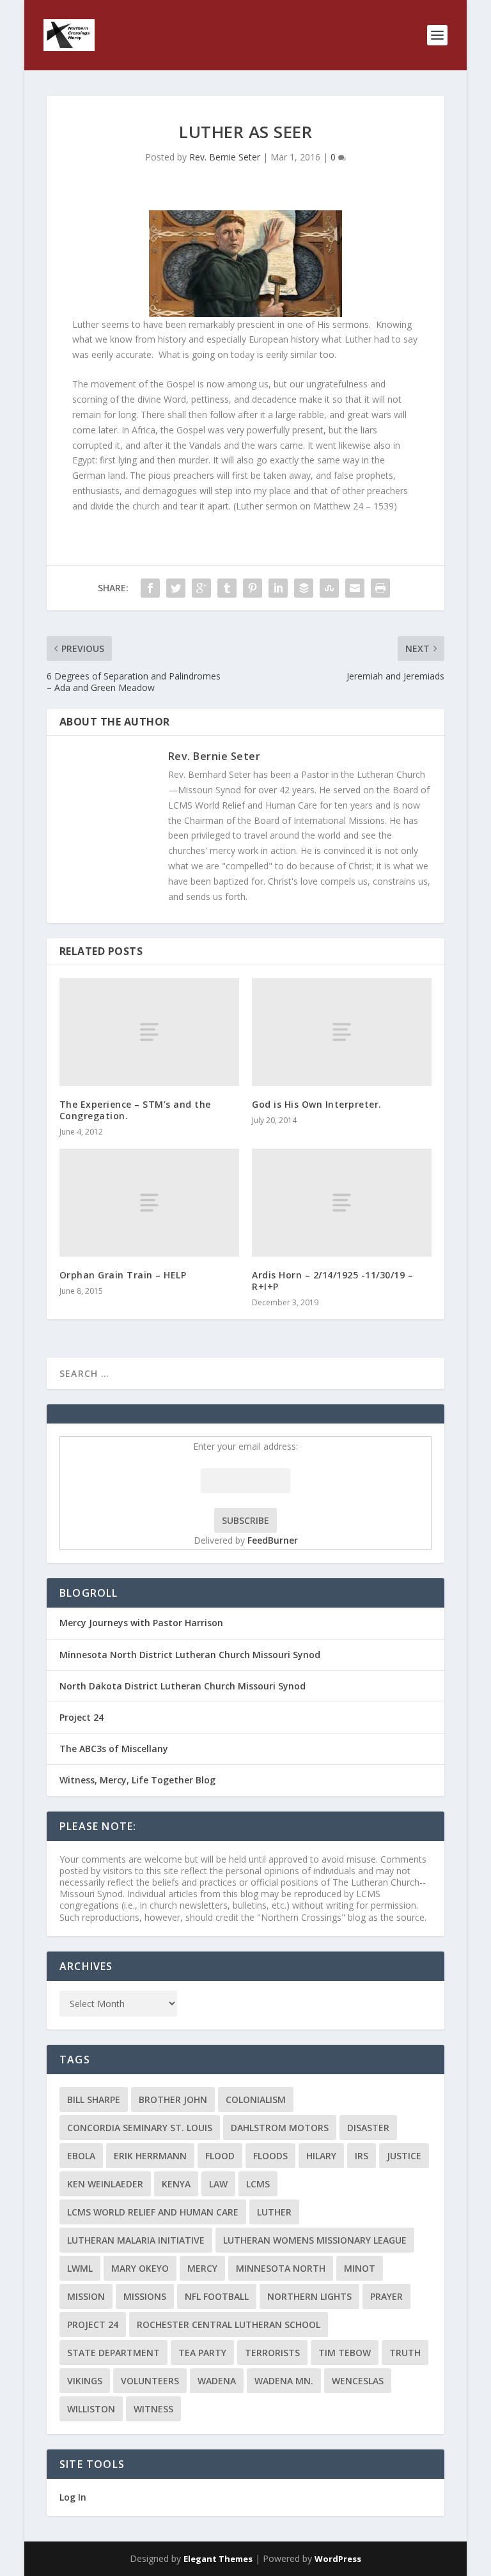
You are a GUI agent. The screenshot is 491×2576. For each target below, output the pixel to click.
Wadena (217, 2381)
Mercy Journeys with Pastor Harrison (141, 1623)
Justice (404, 2156)
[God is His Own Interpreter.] (342, 1032)
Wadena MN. (284, 2381)
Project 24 (82, 1717)
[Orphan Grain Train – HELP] (149, 1203)
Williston (91, 2409)
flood (220, 2156)
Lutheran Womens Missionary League (315, 2240)
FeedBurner (273, 1540)
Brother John (173, 2099)
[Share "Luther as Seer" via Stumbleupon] (329, 588)
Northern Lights (309, 2296)
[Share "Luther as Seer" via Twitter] (176, 588)
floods (270, 2156)
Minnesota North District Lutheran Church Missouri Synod (190, 1655)
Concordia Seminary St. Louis (140, 2128)
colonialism (256, 2099)
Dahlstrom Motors (280, 2128)
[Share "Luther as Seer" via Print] (380, 588)
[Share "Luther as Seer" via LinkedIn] (278, 588)
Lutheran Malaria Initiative (136, 2240)
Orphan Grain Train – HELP (123, 1275)
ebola (81, 2156)
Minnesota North (281, 2268)
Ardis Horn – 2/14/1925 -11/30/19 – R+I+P (332, 1281)
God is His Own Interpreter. (317, 1104)
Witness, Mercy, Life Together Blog (137, 1780)
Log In (73, 2497)
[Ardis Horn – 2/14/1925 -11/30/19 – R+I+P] (342, 1203)
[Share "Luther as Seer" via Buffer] (304, 588)
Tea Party (202, 2353)
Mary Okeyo (140, 2268)
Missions (145, 2296)
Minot (360, 2268)
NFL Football (217, 2296)
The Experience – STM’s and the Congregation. (135, 1110)
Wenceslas (358, 2381)
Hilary (321, 2156)
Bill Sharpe (94, 2099)
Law (218, 2184)
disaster (368, 2128)
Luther (274, 2212)
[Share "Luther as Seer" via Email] (355, 588)
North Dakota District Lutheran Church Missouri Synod (183, 1686)
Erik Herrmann (150, 2156)
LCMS (258, 2184)
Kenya (176, 2184)
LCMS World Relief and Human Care (153, 2212)
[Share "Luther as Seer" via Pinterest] (253, 588)
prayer (386, 2296)
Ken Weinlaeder (105, 2184)
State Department (113, 2353)
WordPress (338, 2559)
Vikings (85, 2381)
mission (86, 2296)
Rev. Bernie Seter (225, 157)
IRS (362, 2156)
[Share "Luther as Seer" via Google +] (201, 588)
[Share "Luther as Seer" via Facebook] (150, 588)
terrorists (272, 2353)
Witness (153, 2409)
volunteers (150, 2381)
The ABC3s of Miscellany (114, 1749)
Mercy (202, 2268)
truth (405, 2353)
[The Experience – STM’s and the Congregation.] (149, 1032)
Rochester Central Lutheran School (229, 2324)
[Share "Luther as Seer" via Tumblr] (227, 588)
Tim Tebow (345, 2353)
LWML (80, 2268)
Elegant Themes (218, 2559)
